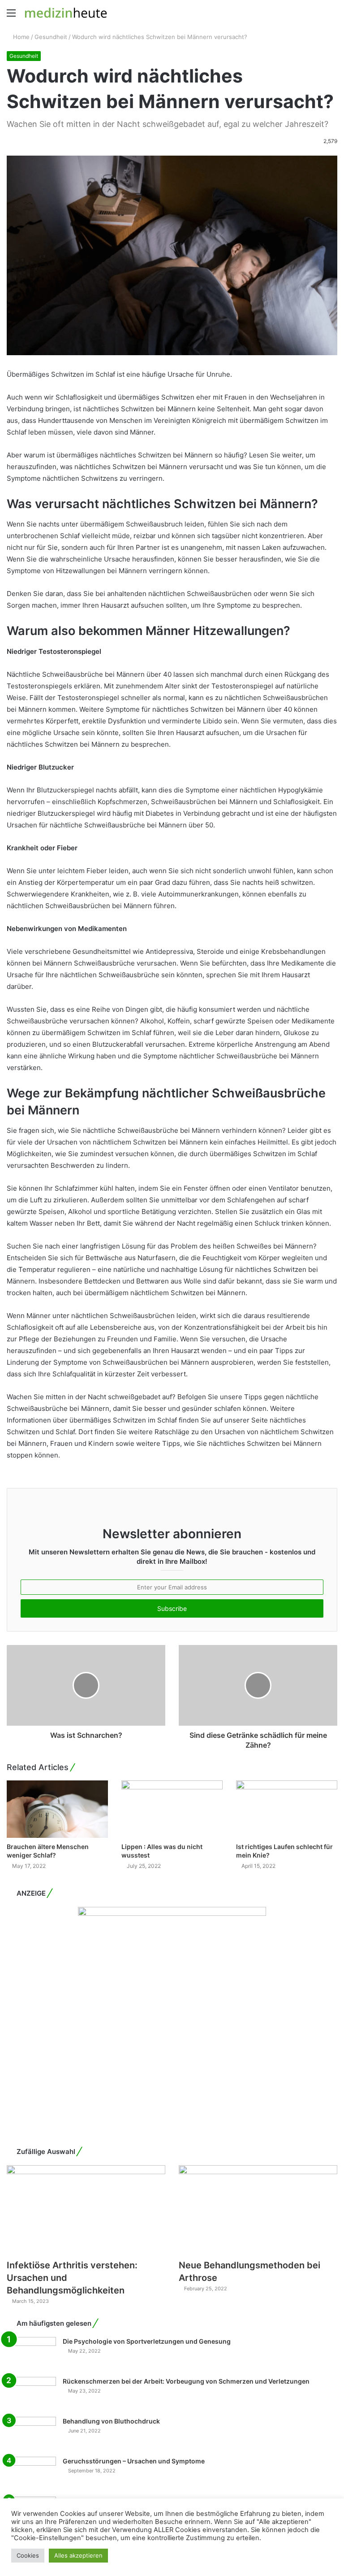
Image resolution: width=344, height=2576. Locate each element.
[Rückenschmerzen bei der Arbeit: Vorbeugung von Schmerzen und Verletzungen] (31, 2394)
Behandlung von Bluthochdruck (111, 2421)
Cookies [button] (28, 2555)
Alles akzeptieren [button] (78, 2555)
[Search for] (333, 16)
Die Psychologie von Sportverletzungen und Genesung (147, 2341)
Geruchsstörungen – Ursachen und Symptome (134, 2461)
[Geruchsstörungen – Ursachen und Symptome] (31, 2474)
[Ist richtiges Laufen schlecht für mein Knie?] (287, 1809)
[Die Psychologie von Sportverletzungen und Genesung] (31, 2354)
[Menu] (11, 16)
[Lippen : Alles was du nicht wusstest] (172, 1809)
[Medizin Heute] (66, 13)
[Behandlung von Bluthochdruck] (31, 2434)
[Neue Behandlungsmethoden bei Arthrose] (258, 2210)
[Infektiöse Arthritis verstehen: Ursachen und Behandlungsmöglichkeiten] (86, 2210)
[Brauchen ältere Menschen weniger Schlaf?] (57, 1809)
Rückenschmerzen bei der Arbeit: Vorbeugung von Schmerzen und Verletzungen (186, 2381)
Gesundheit (51, 37)
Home (20, 37)
